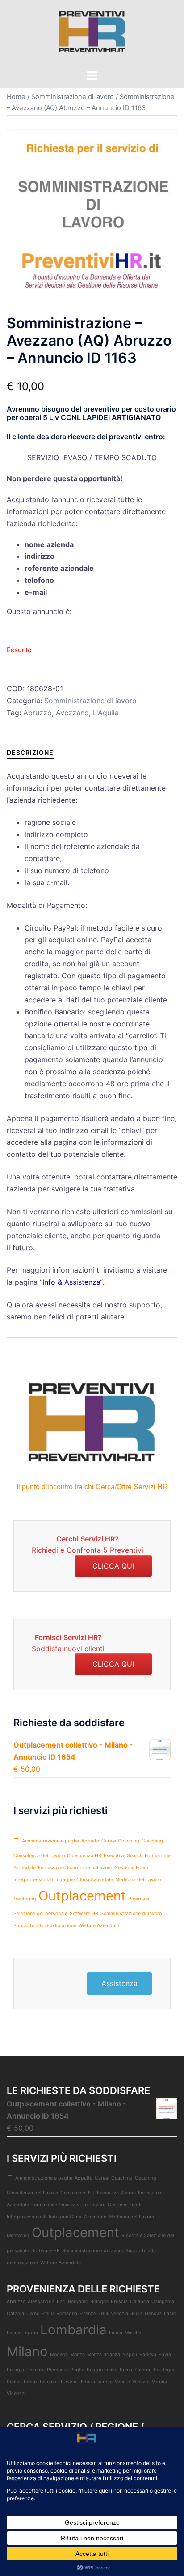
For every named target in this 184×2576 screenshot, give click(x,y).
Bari (61, 2302)
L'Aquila (106, 713)
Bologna (99, 2302)
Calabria (140, 2302)
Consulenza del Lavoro (39, 1856)
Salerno (143, 2370)
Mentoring (25, 1899)
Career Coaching (120, 1841)
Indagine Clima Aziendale (84, 1880)
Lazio (170, 2314)
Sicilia (14, 2382)
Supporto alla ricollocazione (45, 1926)
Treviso (68, 2382)
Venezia (141, 2382)
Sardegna (165, 2370)
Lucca (116, 2333)
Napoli (130, 2355)
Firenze (88, 2314)
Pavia (165, 2355)
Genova (153, 2314)
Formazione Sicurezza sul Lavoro (75, 1868)
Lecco (13, 2333)
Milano (27, 2351)
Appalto (90, 1841)
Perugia (15, 2370)
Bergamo (78, 2302)
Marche (133, 2333)
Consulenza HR (84, 1856)
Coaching (152, 1841)
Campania (163, 2302)
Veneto (122, 2382)
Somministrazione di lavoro (73, 97)
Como (33, 2314)
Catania (15, 2314)
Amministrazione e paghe (50, 1841)
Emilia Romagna (59, 2314)
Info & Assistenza (71, 1282)
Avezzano (72, 713)
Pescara (36, 2370)
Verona (159, 2382)
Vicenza (16, 2393)
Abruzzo (38, 713)
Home (16, 97)
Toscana (48, 2382)
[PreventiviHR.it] (92, 34)
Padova (148, 2355)
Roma (126, 2370)
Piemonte (57, 2370)
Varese (105, 2382)
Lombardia (73, 2330)
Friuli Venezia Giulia (120, 2314)
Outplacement (82, 1896)
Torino (30, 2382)
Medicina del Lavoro (138, 1880)
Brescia (119, 2302)
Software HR (84, 1914)
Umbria (87, 2382)
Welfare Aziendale (99, 1926)
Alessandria (41, 2302)
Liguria (30, 2333)
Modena (59, 2355)
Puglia (77, 2370)
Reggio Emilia (102, 2370)
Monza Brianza (104, 2355)
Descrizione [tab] (30, 752)
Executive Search (123, 1856)
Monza (77, 2355)
